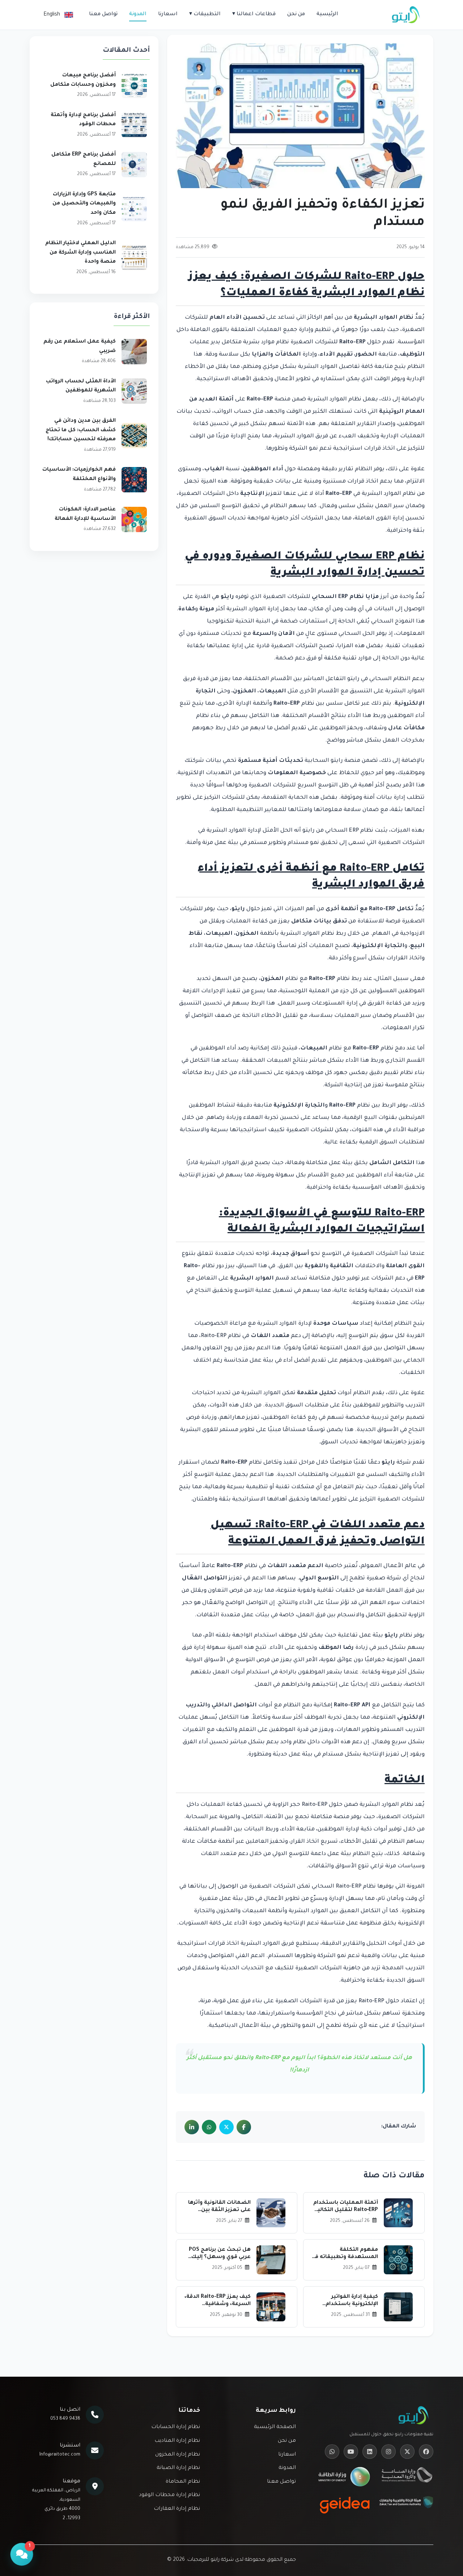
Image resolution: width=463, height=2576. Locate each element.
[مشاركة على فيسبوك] (244, 2127)
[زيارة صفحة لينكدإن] (370, 2452)
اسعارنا (168, 14)
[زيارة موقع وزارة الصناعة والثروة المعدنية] (406, 2477)
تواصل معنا (103, 14)
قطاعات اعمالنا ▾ (254, 14)
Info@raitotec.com (60, 2455)
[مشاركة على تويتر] (226, 2127)
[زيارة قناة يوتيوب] (351, 2452)
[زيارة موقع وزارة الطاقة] (345, 2477)
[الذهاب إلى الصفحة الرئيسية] (406, 15)
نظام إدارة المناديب (177, 2441)
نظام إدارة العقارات (177, 2509)
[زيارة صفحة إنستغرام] (388, 2452)
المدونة (138, 14)
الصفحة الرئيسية (275, 2427)
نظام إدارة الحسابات (176, 2427)
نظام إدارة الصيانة (178, 2468)
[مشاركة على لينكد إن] (192, 2127)
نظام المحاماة (183, 2482)
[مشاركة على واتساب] (209, 2127)
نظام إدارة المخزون (178, 2455)
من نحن (296, 14)
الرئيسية (327, 14)
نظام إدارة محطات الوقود (169, 2495)
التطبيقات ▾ (205, 14)
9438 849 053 (65, 2419)
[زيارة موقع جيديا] (345, 2505)
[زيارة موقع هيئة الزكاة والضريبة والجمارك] (406, 2505)
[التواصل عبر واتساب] (332, 2452)
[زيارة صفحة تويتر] (407, 2452)
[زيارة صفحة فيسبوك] (426, 2452)
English (52, 15)
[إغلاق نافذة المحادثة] (34, 2567)
